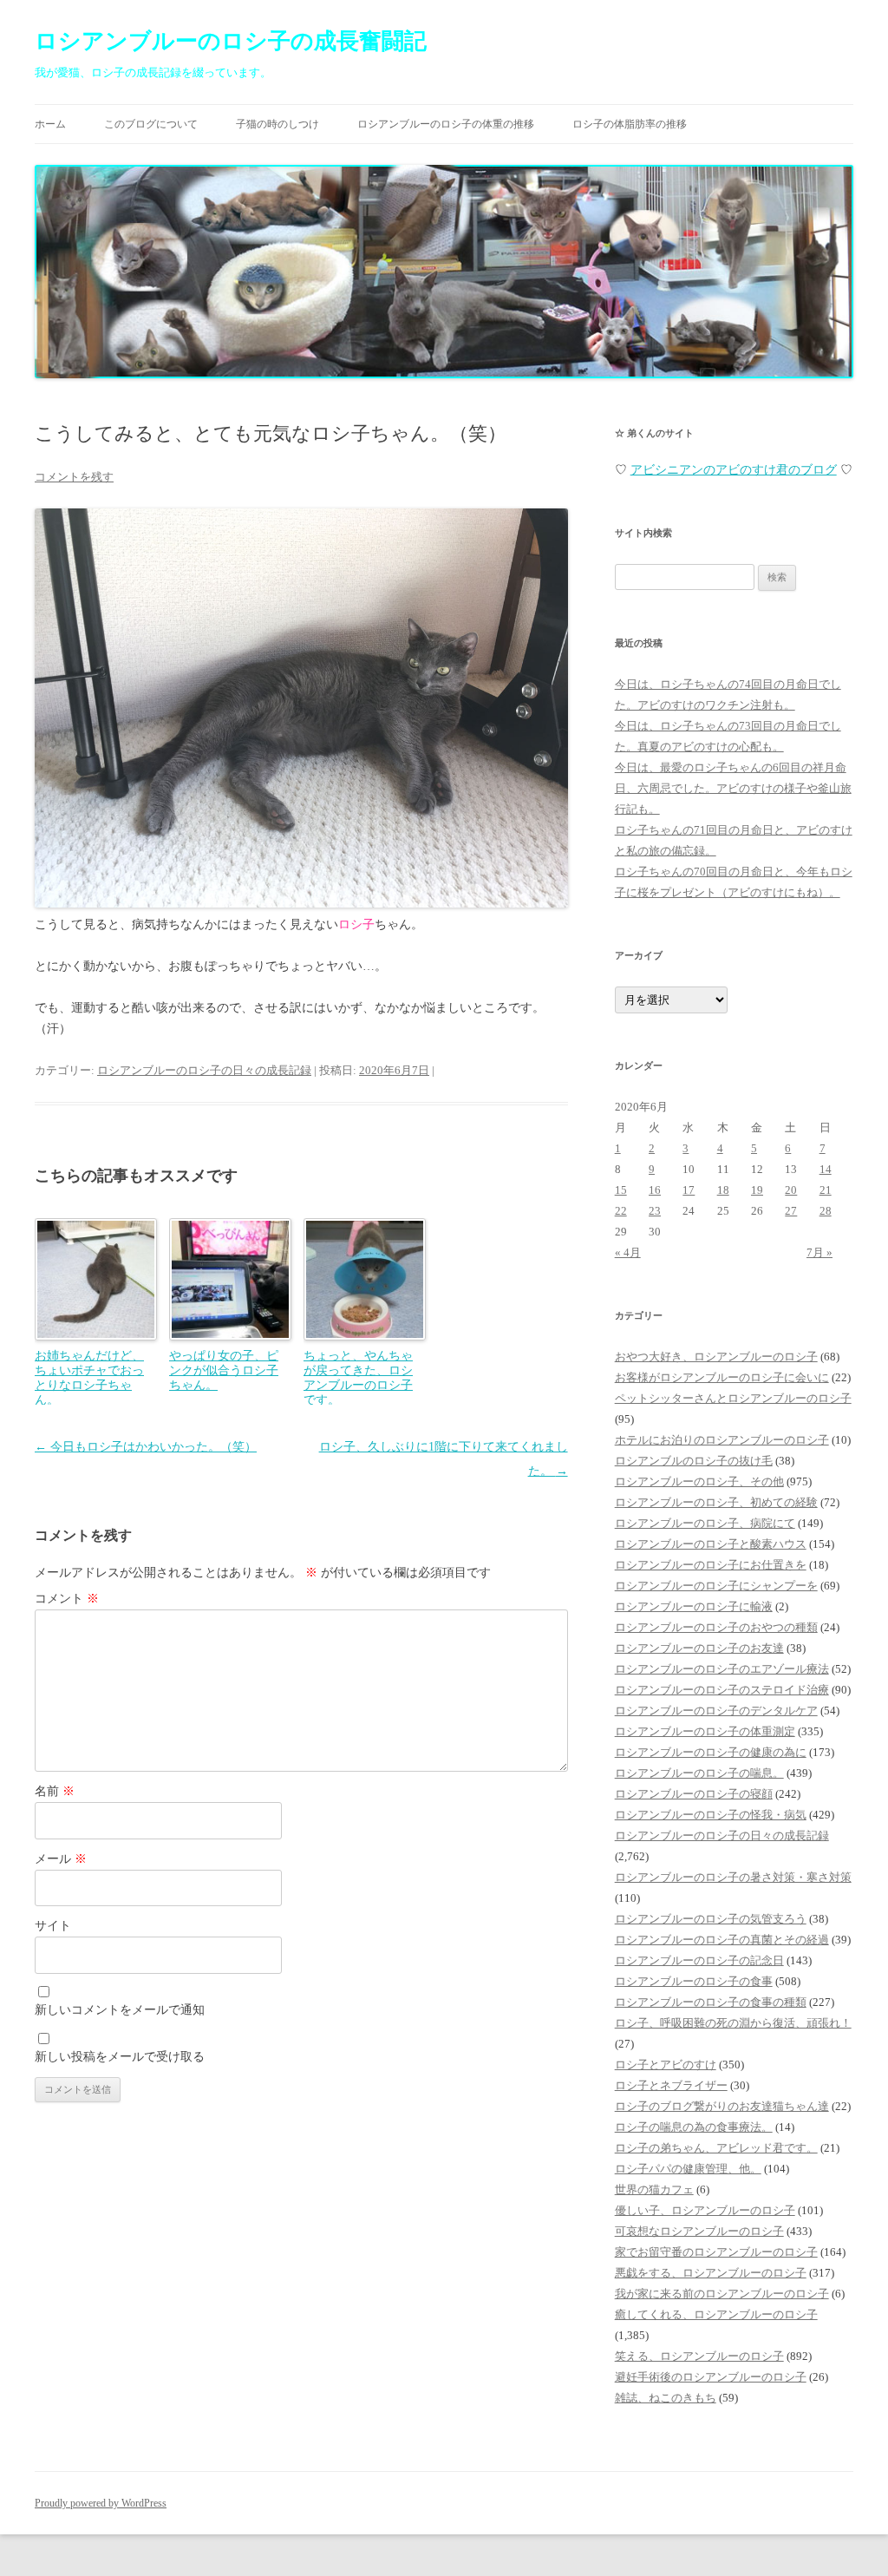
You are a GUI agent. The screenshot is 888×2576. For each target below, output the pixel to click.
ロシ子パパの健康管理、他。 (688, 2169)
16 (655, 1190)
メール (61, 1859)
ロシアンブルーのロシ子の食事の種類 (711, 2002)
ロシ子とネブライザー (671, 2085)
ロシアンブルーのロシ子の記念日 (699, 1960)
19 (757, 1190)
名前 (55, 1791)
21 (826, 1190)
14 (826, 1169)
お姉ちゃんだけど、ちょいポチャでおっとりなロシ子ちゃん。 (89, 1377)
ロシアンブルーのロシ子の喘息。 (699, 1773)
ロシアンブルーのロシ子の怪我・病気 (711, 1815)
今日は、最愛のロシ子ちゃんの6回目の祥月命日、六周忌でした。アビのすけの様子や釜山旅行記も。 (733, 788)
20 (791, 1190)
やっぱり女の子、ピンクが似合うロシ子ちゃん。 (224, 1370)
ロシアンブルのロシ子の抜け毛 (694, 1461)
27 (791, 1211)
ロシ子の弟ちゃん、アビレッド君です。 (716, 2148)
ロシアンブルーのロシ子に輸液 (694, 1606)
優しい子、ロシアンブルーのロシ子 (705, 2210)
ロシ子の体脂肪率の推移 (630, 124)
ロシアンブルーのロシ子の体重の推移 (446, 124)
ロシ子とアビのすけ (666, 2065)
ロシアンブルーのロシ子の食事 (694, 1981)
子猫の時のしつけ (277, 124)
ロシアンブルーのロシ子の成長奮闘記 (231, 41)
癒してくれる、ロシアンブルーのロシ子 (716, 2314)
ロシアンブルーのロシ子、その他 (699, 1481)
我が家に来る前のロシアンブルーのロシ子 (722, 2294)
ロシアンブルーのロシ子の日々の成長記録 (204, 1070)
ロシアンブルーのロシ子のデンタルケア (716, 1711)
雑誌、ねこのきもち (666, 2398)
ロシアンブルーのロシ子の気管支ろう (711, 1919)
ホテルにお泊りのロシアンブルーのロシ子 (722, 1440)
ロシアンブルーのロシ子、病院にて (705, 1523)
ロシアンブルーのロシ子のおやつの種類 (716, 1627)
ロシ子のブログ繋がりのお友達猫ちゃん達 (722, 2106)
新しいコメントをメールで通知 (120, 2010)
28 (826, 1211)
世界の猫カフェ (654, 2189)
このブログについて (151, 124)
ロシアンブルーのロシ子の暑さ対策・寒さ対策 (733, 1877)
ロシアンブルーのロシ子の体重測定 (705, 1731)
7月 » (819, 1252)
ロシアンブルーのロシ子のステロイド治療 (722, 1690)
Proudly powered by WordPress (101, 2503)
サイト (53, 1926)
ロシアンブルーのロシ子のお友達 (699, 1648)
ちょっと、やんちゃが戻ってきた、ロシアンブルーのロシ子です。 (358, 1377)
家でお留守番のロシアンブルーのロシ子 (716, 2252)
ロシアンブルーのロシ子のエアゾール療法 (722, 1669)
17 (689, 1190)
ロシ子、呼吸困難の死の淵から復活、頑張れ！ (733, 2023)
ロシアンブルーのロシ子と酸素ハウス (711, 1544)
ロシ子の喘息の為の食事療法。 (694, 2127)
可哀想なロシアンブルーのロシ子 (699, 2231)
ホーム (50, 124)
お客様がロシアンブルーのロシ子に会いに (722, 1377)
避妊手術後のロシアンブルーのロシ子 (711, 2377)
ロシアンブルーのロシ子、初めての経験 (716, 1502)
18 (723, 1190)
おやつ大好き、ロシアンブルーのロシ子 (716, 1357)
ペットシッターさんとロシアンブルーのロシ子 (733, 1398)
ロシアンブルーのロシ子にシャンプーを (716, 1586)
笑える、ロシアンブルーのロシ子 (699, 2356)
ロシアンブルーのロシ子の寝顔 (694, 1794)
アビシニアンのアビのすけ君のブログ (734, 470)
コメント (67, 1599)
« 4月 (628, 1252)
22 (621, 1211)
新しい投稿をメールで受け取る (120, 2057)
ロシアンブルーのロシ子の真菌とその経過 (722, 1940)
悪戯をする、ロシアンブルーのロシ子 (711, 2273)
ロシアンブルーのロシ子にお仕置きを (711, 1565)
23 (655, 1211)
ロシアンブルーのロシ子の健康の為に (711, 1752)
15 (621, 1190)
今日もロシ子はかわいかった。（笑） (146, 1447)
